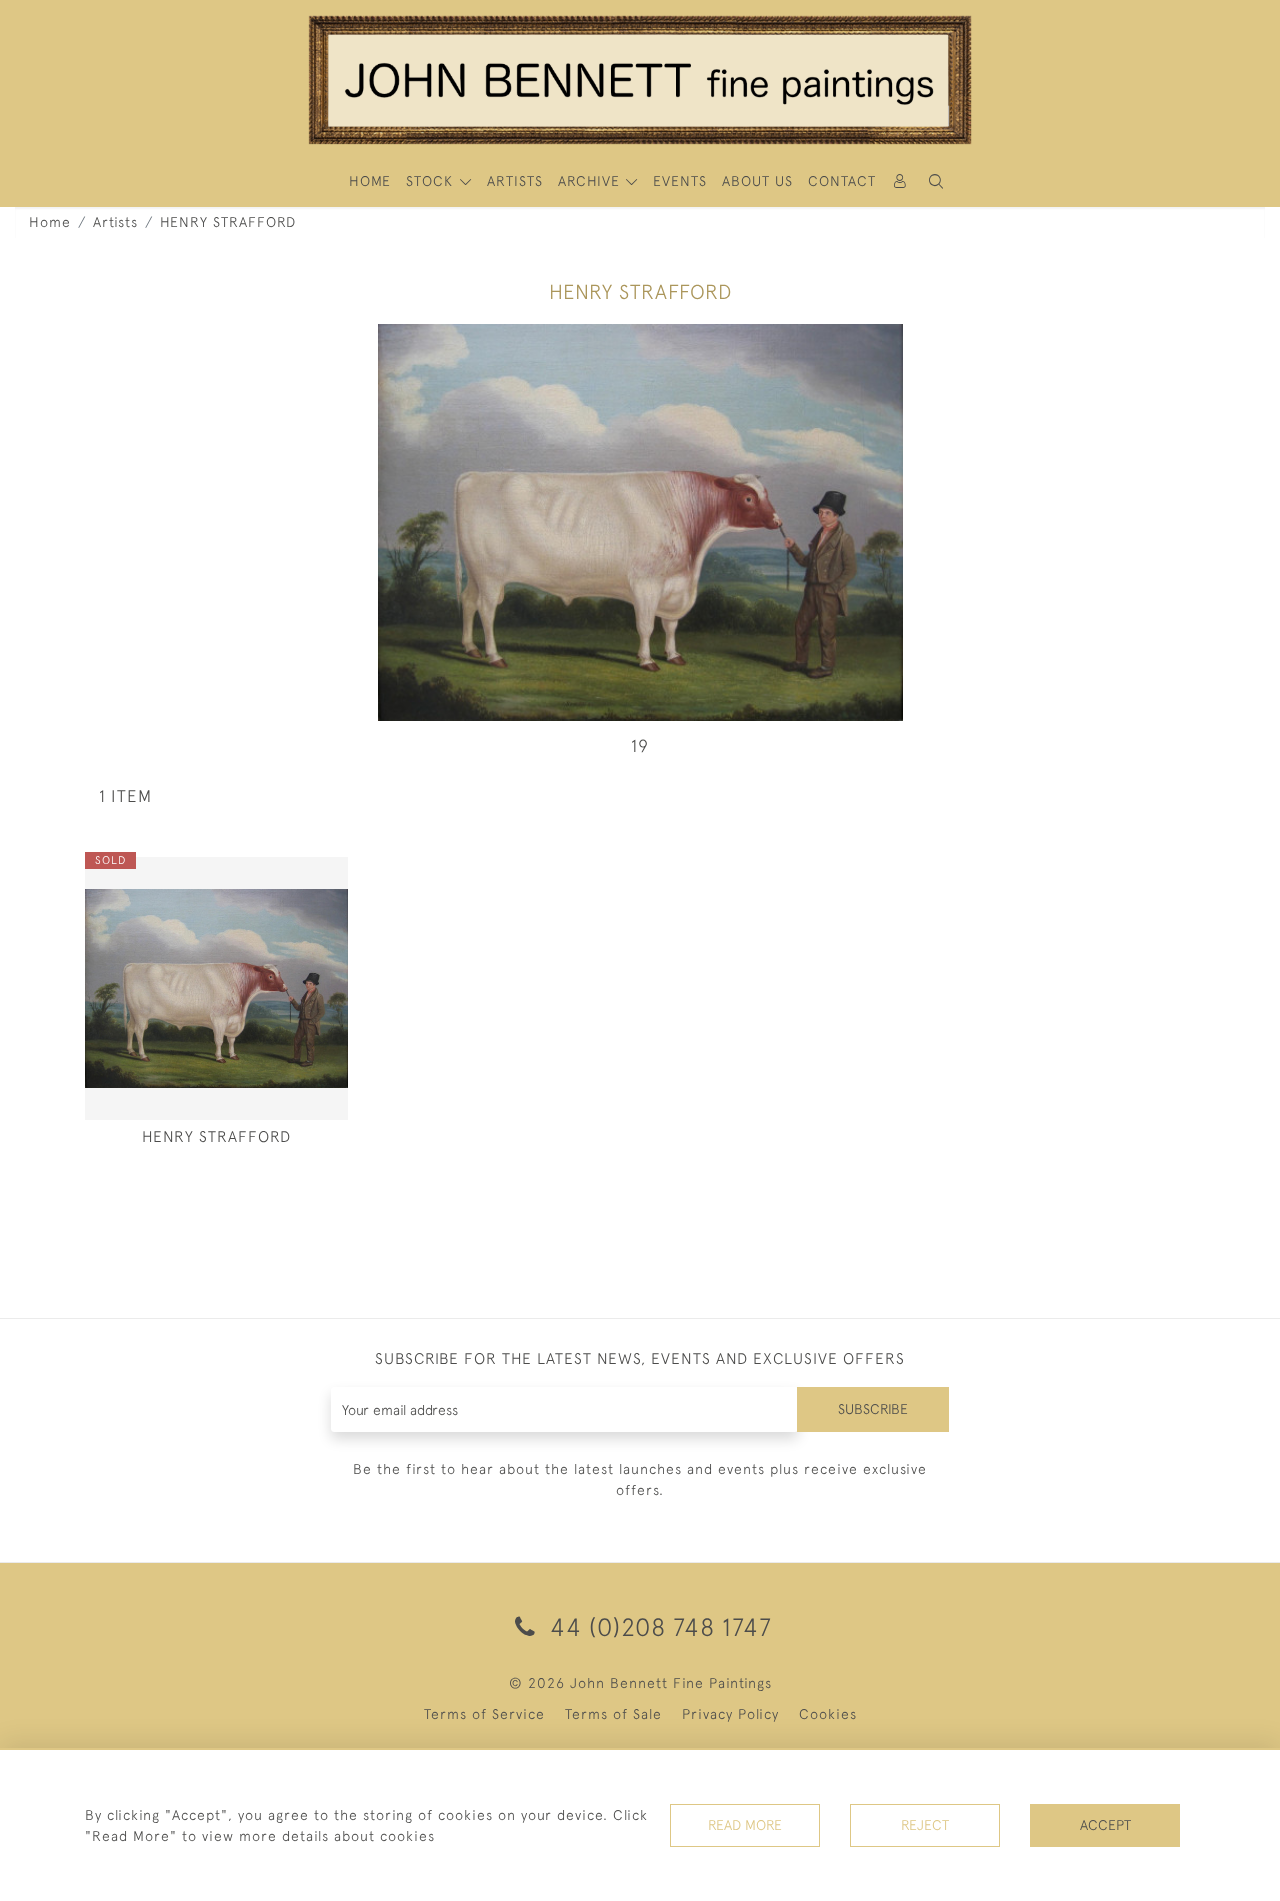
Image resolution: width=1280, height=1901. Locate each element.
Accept (1105, 1825)
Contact (842, 181)
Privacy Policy (730, 1714)
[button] (936, 181)
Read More (745, 1825)
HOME (370, 181)
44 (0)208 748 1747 (657, 1626)
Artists (115, 222)
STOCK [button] (432, 181)
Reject (925, 1825)
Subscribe (873, 1409)
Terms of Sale (613, 1714)
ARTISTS (515, 181)
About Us (757, 181)
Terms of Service (484, 1714)
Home (50, 222)
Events (680, 181)
